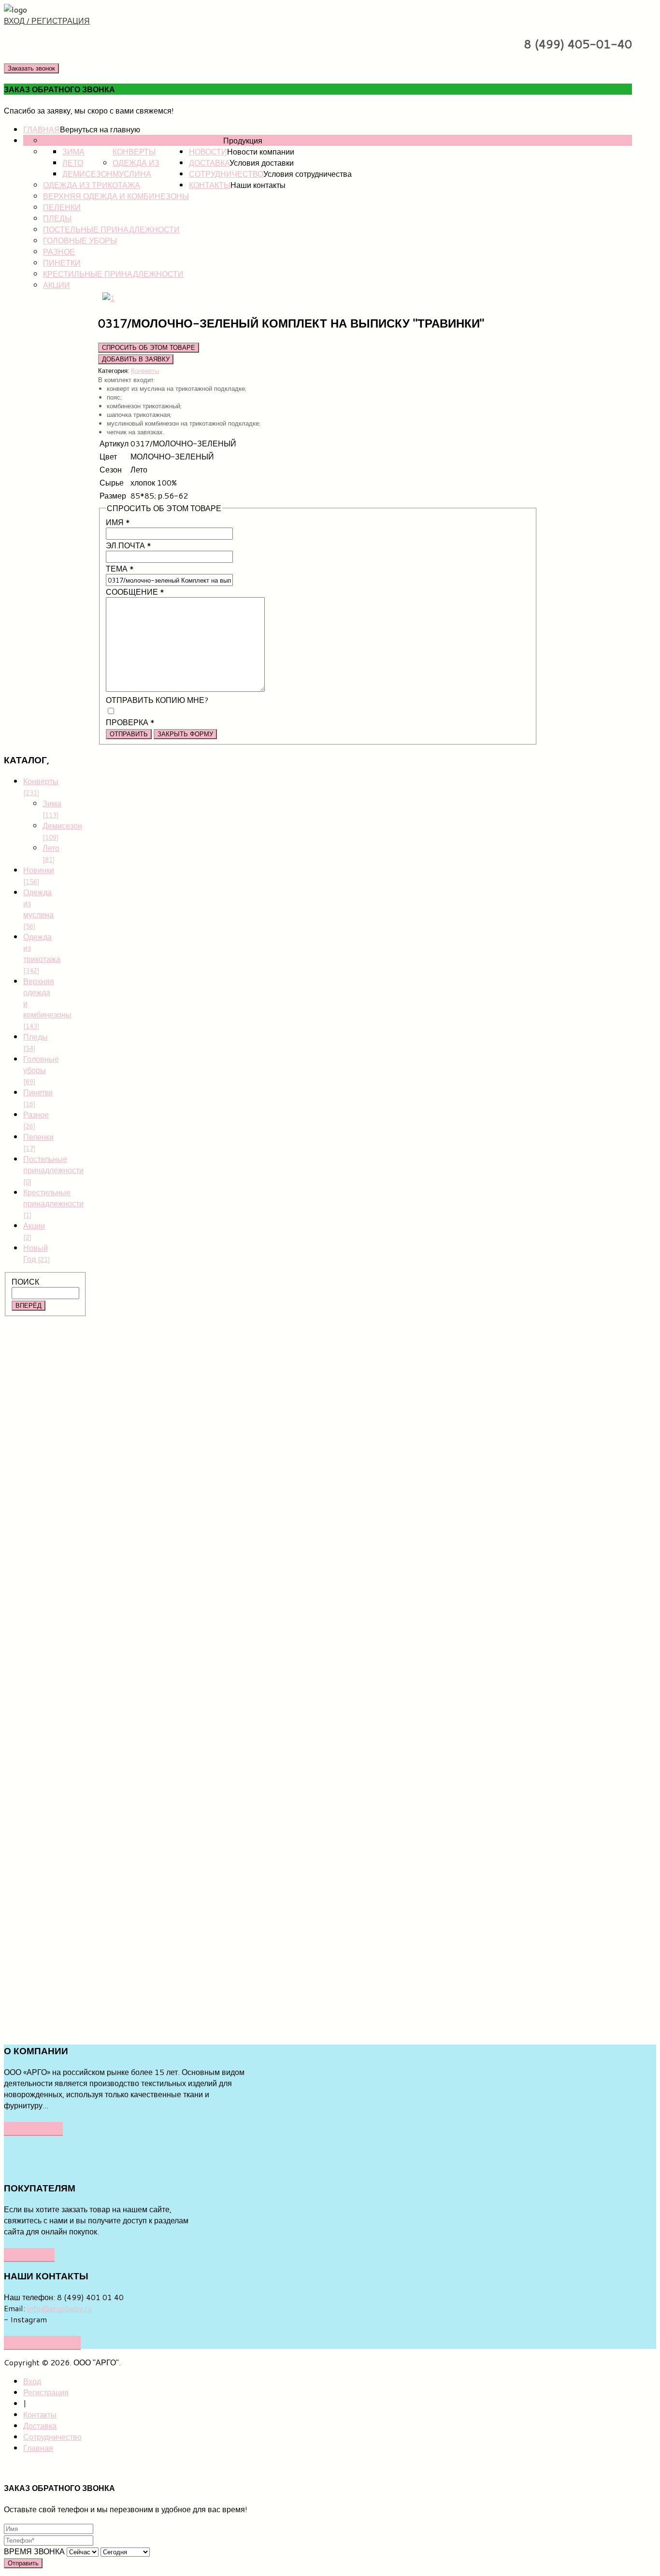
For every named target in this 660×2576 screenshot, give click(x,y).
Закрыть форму (185, 734)
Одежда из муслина (136, 168)
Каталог (206, 140)
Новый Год (37, 1253)
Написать (29, 2254)
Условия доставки (262, 163)
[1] (109, 298)
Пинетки (62, 263)
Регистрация (46, 2392)
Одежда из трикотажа (92, 185)
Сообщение (135, 592)
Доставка (209, 163)
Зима (73, 151)
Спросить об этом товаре (149, 348)
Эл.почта (129, 545)
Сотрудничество (226, 174)
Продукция (243, 140)
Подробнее (33, 2128)
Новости (208, 151)
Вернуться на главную (100, 129)
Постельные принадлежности (111, 229)
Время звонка (34, 2551)
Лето (73, 163)
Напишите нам (42, 2342)
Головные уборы (80, 240)
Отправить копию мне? (157, 700)
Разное (59, 251)
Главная (42, 129)
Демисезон (87, 174)
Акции (57, 285)
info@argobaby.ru (60, 2308)
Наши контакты (258, 185)
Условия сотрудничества (308, 174)
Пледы (57, 218)
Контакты (210, 185)
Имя (118, 522)
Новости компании (261, 151)
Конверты (134, 151)
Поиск (25, 1281)
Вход (32, 2381)
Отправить (129, 734)
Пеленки (62, 207)
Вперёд (29, 1306)
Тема (120, 568)
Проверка (130, 722)
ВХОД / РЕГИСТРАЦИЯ (47, 21)
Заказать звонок (31, 68)
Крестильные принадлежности (113, 274)
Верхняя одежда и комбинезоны (116, 196)
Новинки (62, 140)
